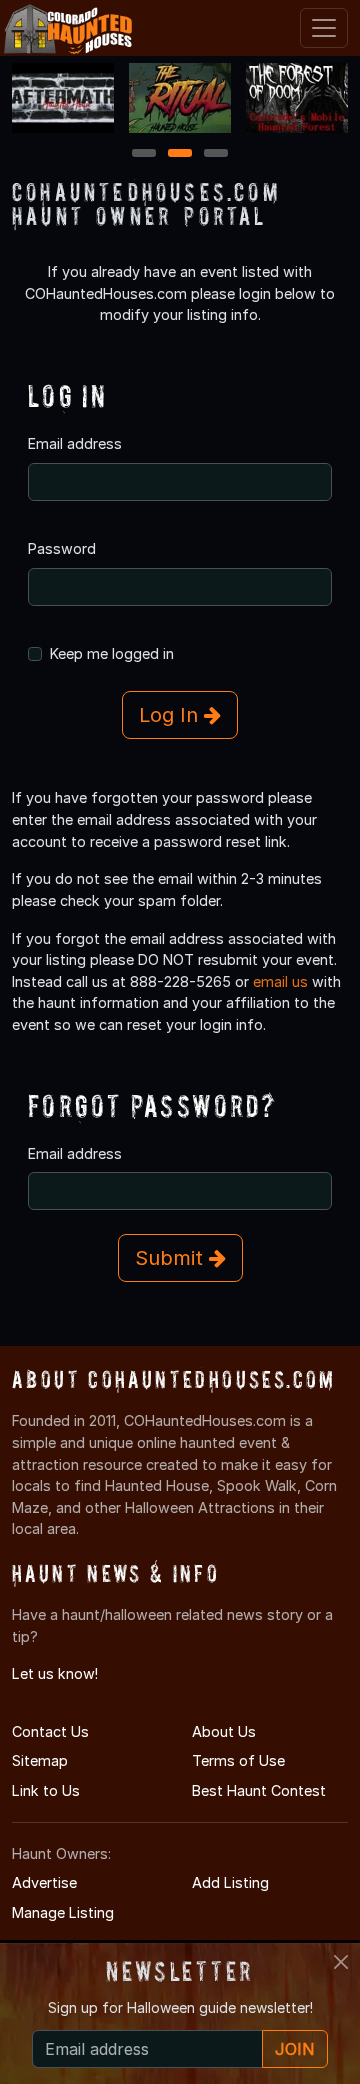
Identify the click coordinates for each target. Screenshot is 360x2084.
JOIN (295, 2049)
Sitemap (40, 1760)
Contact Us (50, 1731)
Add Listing (230, 1882)
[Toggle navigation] (324, 28)
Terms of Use (238, 1760)
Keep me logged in (112, 653)
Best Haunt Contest (259, 1790)
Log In (171, 715)
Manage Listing (63, 1912)
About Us (224, 1731)
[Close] (341, 1962)
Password (62, 548)
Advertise (44, 1882)
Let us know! (55, 1673)
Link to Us (46, 1790)
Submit (172, 1258)
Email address (75, 443)
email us (280, 981)
